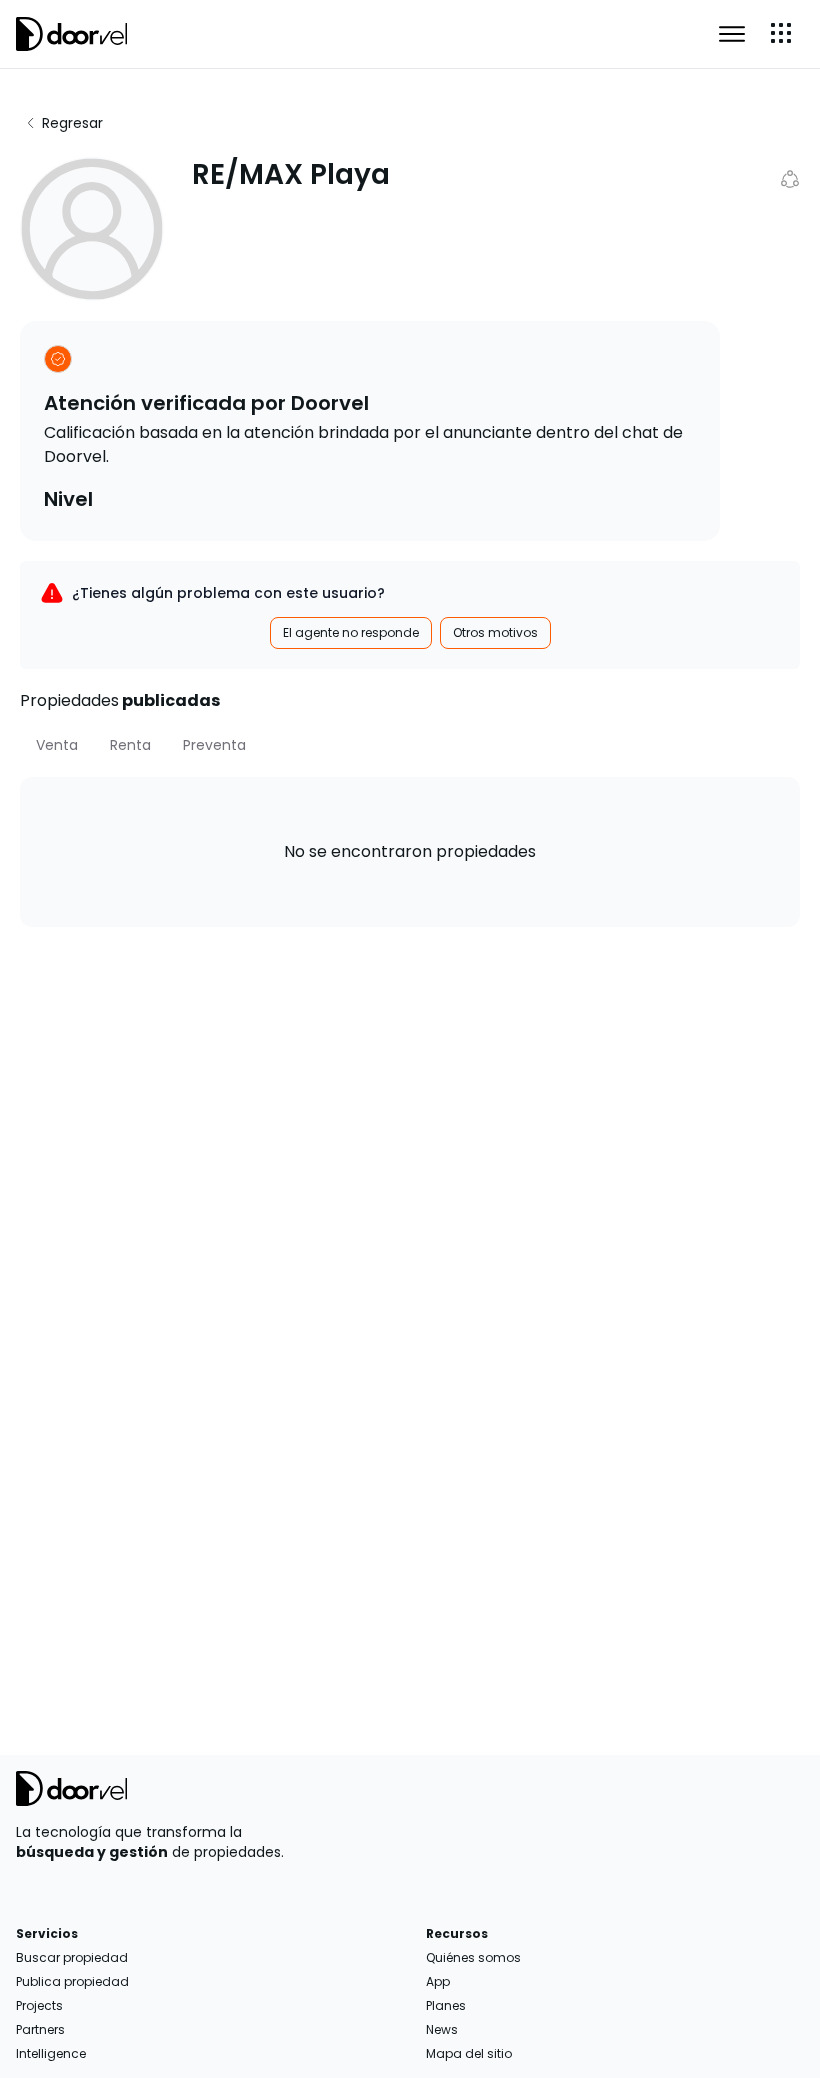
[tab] (57, 745)
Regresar (72, 123)
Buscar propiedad (72, 1957)
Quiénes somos (473, 1957)
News (442, 2029)
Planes (446, 2005)
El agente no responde (351, 632)
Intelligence (51, 2053)
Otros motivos (495, 632)
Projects (39, 2005)
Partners (40, 2029)
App (438, 1981)
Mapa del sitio (469, 2053)
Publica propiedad (72, 1981)
